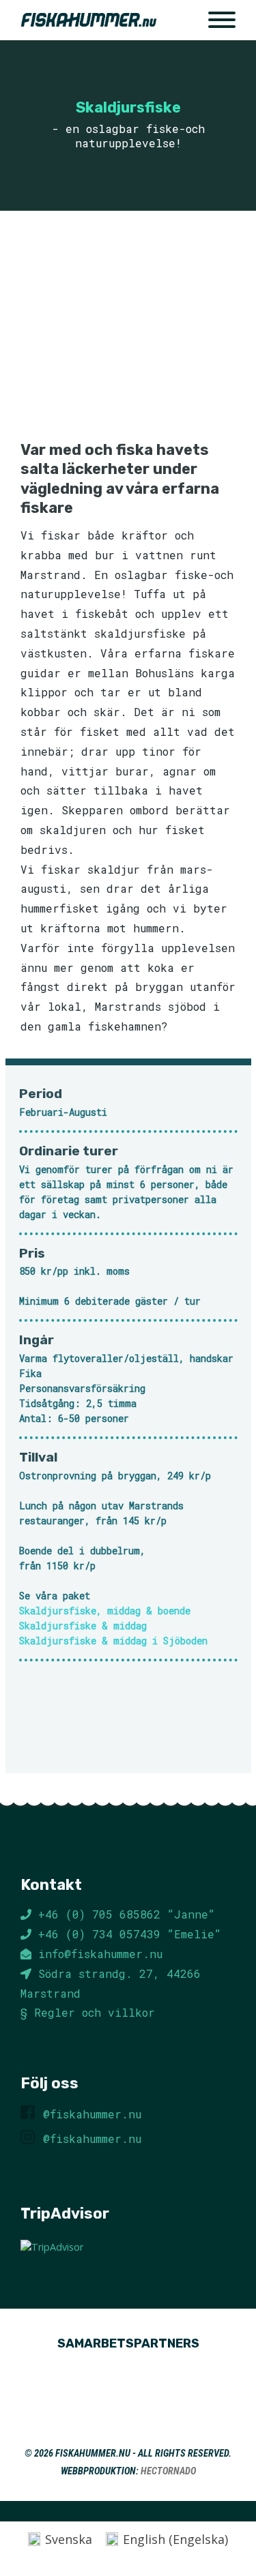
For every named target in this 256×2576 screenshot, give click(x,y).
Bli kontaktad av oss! (128, 1722)
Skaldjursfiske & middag (83, 1626)
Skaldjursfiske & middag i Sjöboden (113, 1641)
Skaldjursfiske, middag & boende (105, 1611)
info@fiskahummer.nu (100, 1954)
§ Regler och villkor (88, 2012)
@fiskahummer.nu (92, 2114)
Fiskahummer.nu (93, 2454)
